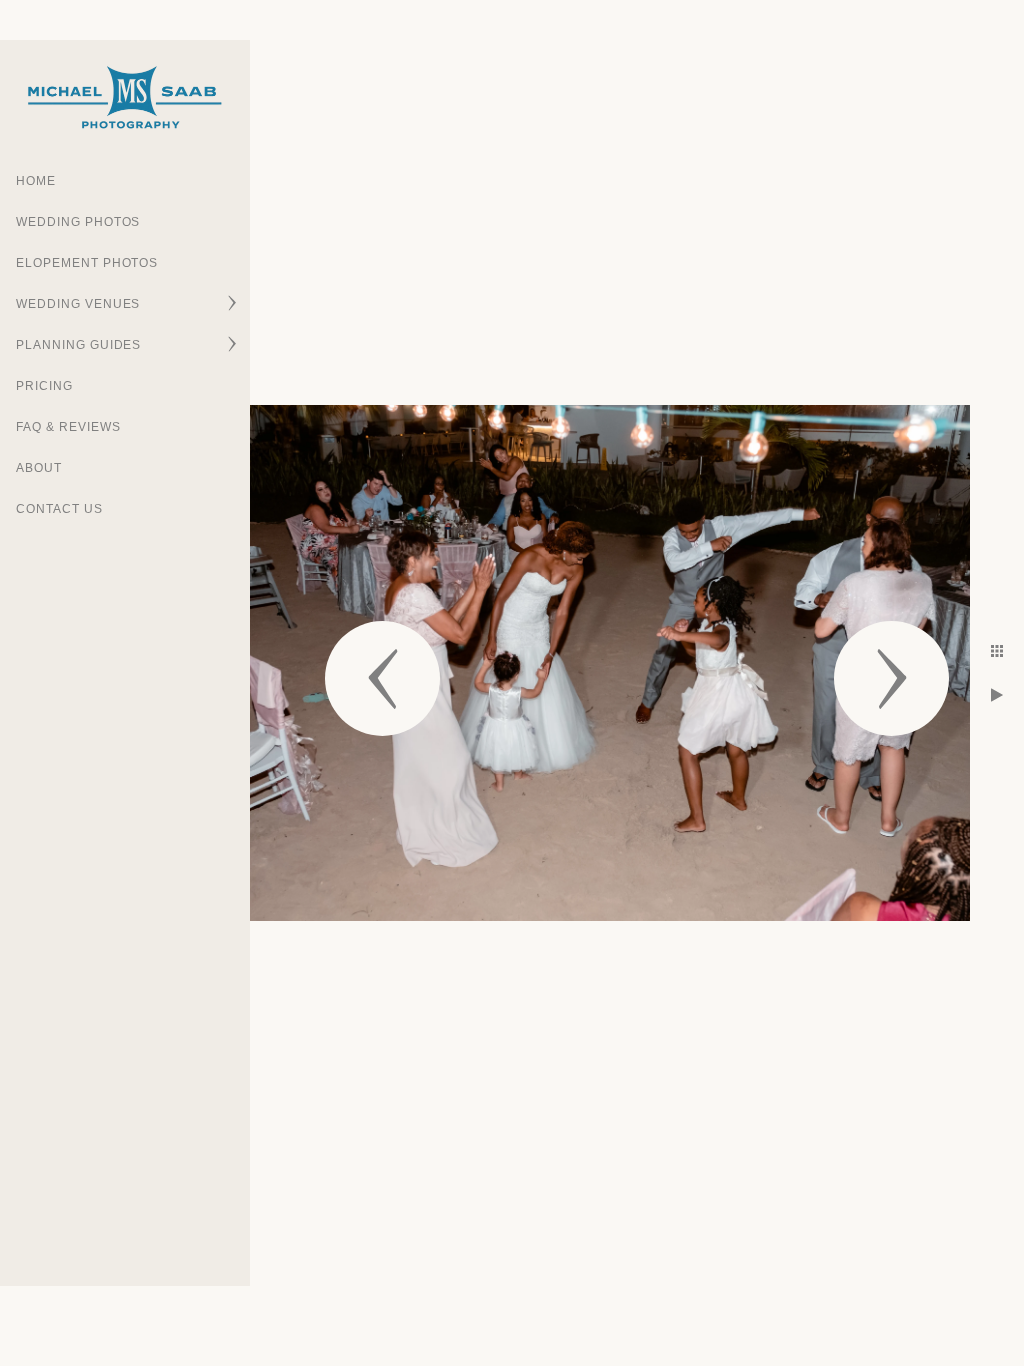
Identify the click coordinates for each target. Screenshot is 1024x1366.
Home (36, 181)
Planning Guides (78, 345)
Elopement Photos (87, 263)
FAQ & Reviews (68, 427)
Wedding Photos (78, 222)
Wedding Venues (78, 304)
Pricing (44, 386)
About (39, 468)
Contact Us (59, 509)
